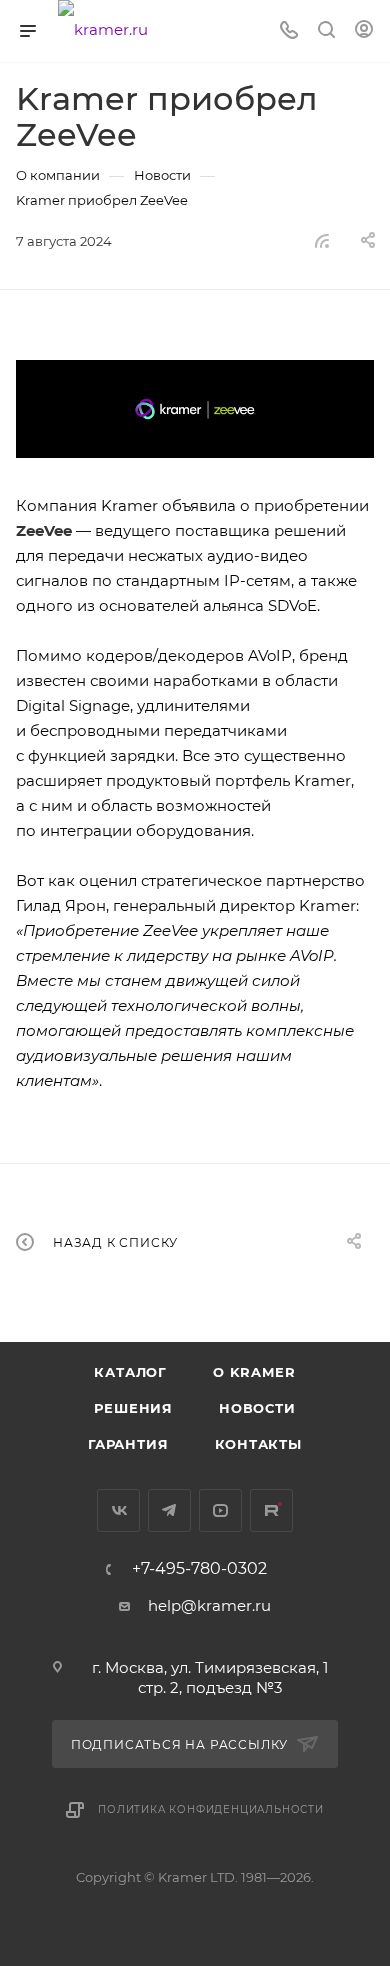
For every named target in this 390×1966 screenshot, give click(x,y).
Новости (257, 1408)
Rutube (271, 1510)
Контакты (258, 1444)
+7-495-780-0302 (199, 1569)
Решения (133, 1408)
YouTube (220, 1510)
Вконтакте (118, 1510)
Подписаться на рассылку (181, 1744)
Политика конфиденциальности (211, 1809)
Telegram (169, 1510)
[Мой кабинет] (364, 31)
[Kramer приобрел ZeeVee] (195, 409)
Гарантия (128, 1444)
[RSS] (322, 240)
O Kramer (254, 1372)
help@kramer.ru (209, 1605)
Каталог (130, 1372)
